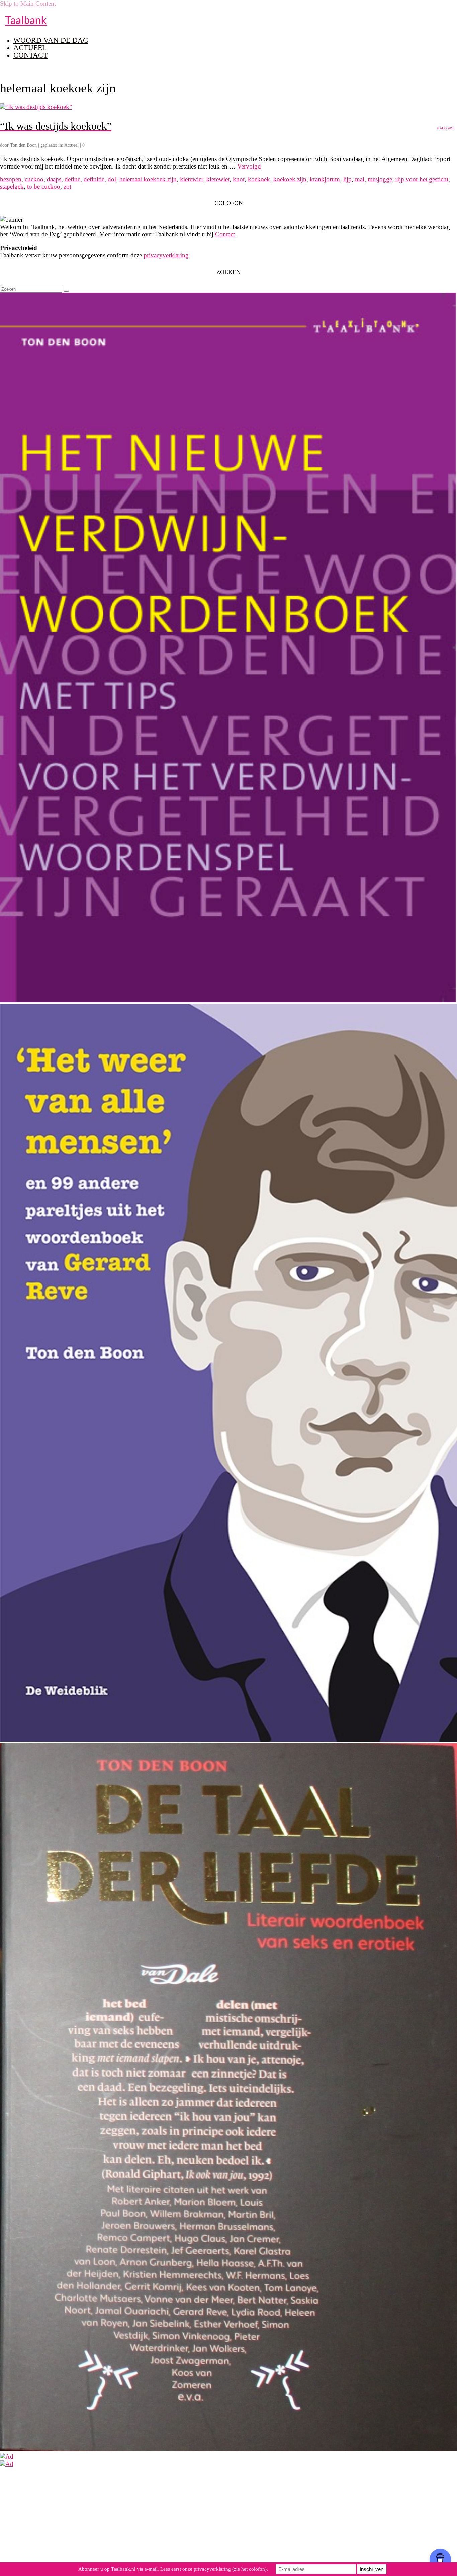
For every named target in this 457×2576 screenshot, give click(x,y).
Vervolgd (249, 166)
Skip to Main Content (28, 4)
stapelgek (12, 186)
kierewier (192, 179)
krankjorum (325, 179)
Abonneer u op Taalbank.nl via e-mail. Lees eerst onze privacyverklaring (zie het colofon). (173, 2569)
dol (112, 179)
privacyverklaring (166, 255)
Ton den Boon (23, 145)
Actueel (71, 145)
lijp (347, 179)
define (72, 179)
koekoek (259, 179)
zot (67, 186)
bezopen (11, 179)
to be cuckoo (44, 186)
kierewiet (218, 179)
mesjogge (380, 179)
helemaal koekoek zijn (148, 179)
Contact (225, 234)
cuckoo (34, 179)
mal (360, 179)
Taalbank (26, 20)
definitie (94, 179)
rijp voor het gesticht (422, 179)
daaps (54, 179)
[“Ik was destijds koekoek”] (36, 107)
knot (239, 179)
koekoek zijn (290, 179)
